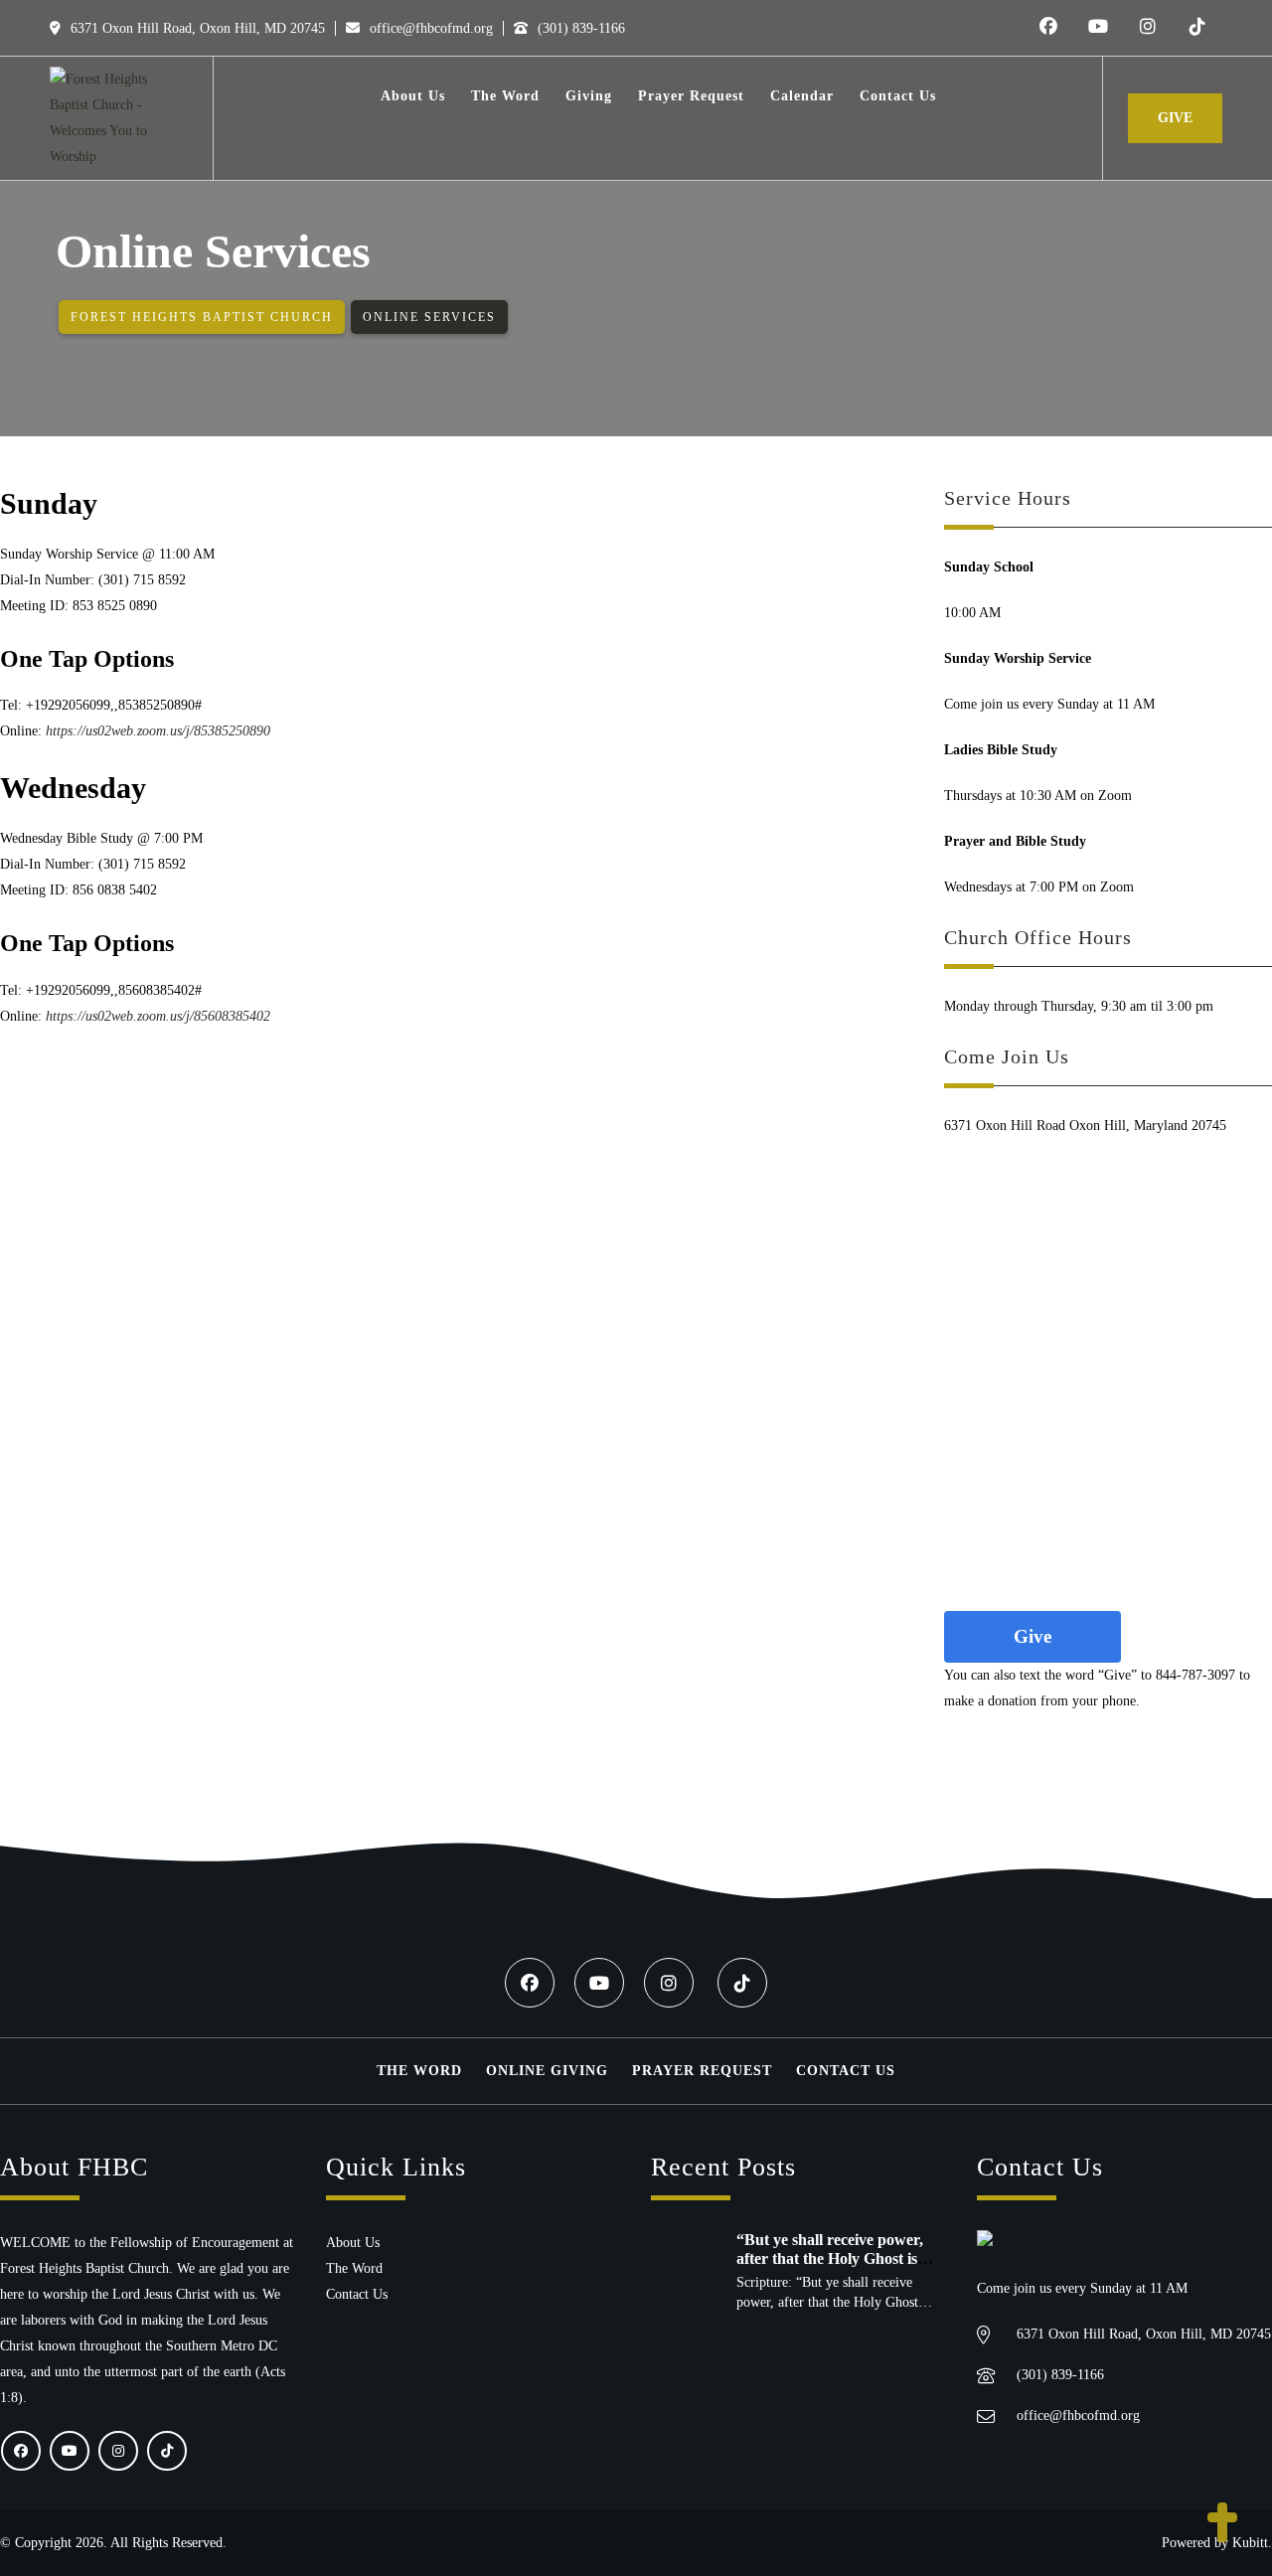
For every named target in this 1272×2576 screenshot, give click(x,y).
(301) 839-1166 (579, 28)
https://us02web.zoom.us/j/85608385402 (158, 1016)
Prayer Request (702, 2071)
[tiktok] (1197, 28)
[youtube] (1098, 28)
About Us (353, 2243)
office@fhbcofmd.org (429, 28)
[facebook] (1048, 28)
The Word (419, 2071)
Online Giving (547, 2071)
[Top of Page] (1222, 2524)
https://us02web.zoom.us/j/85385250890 (158, 731)
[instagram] (1148, 28)
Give (1175, 118)
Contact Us (846, 2071)
